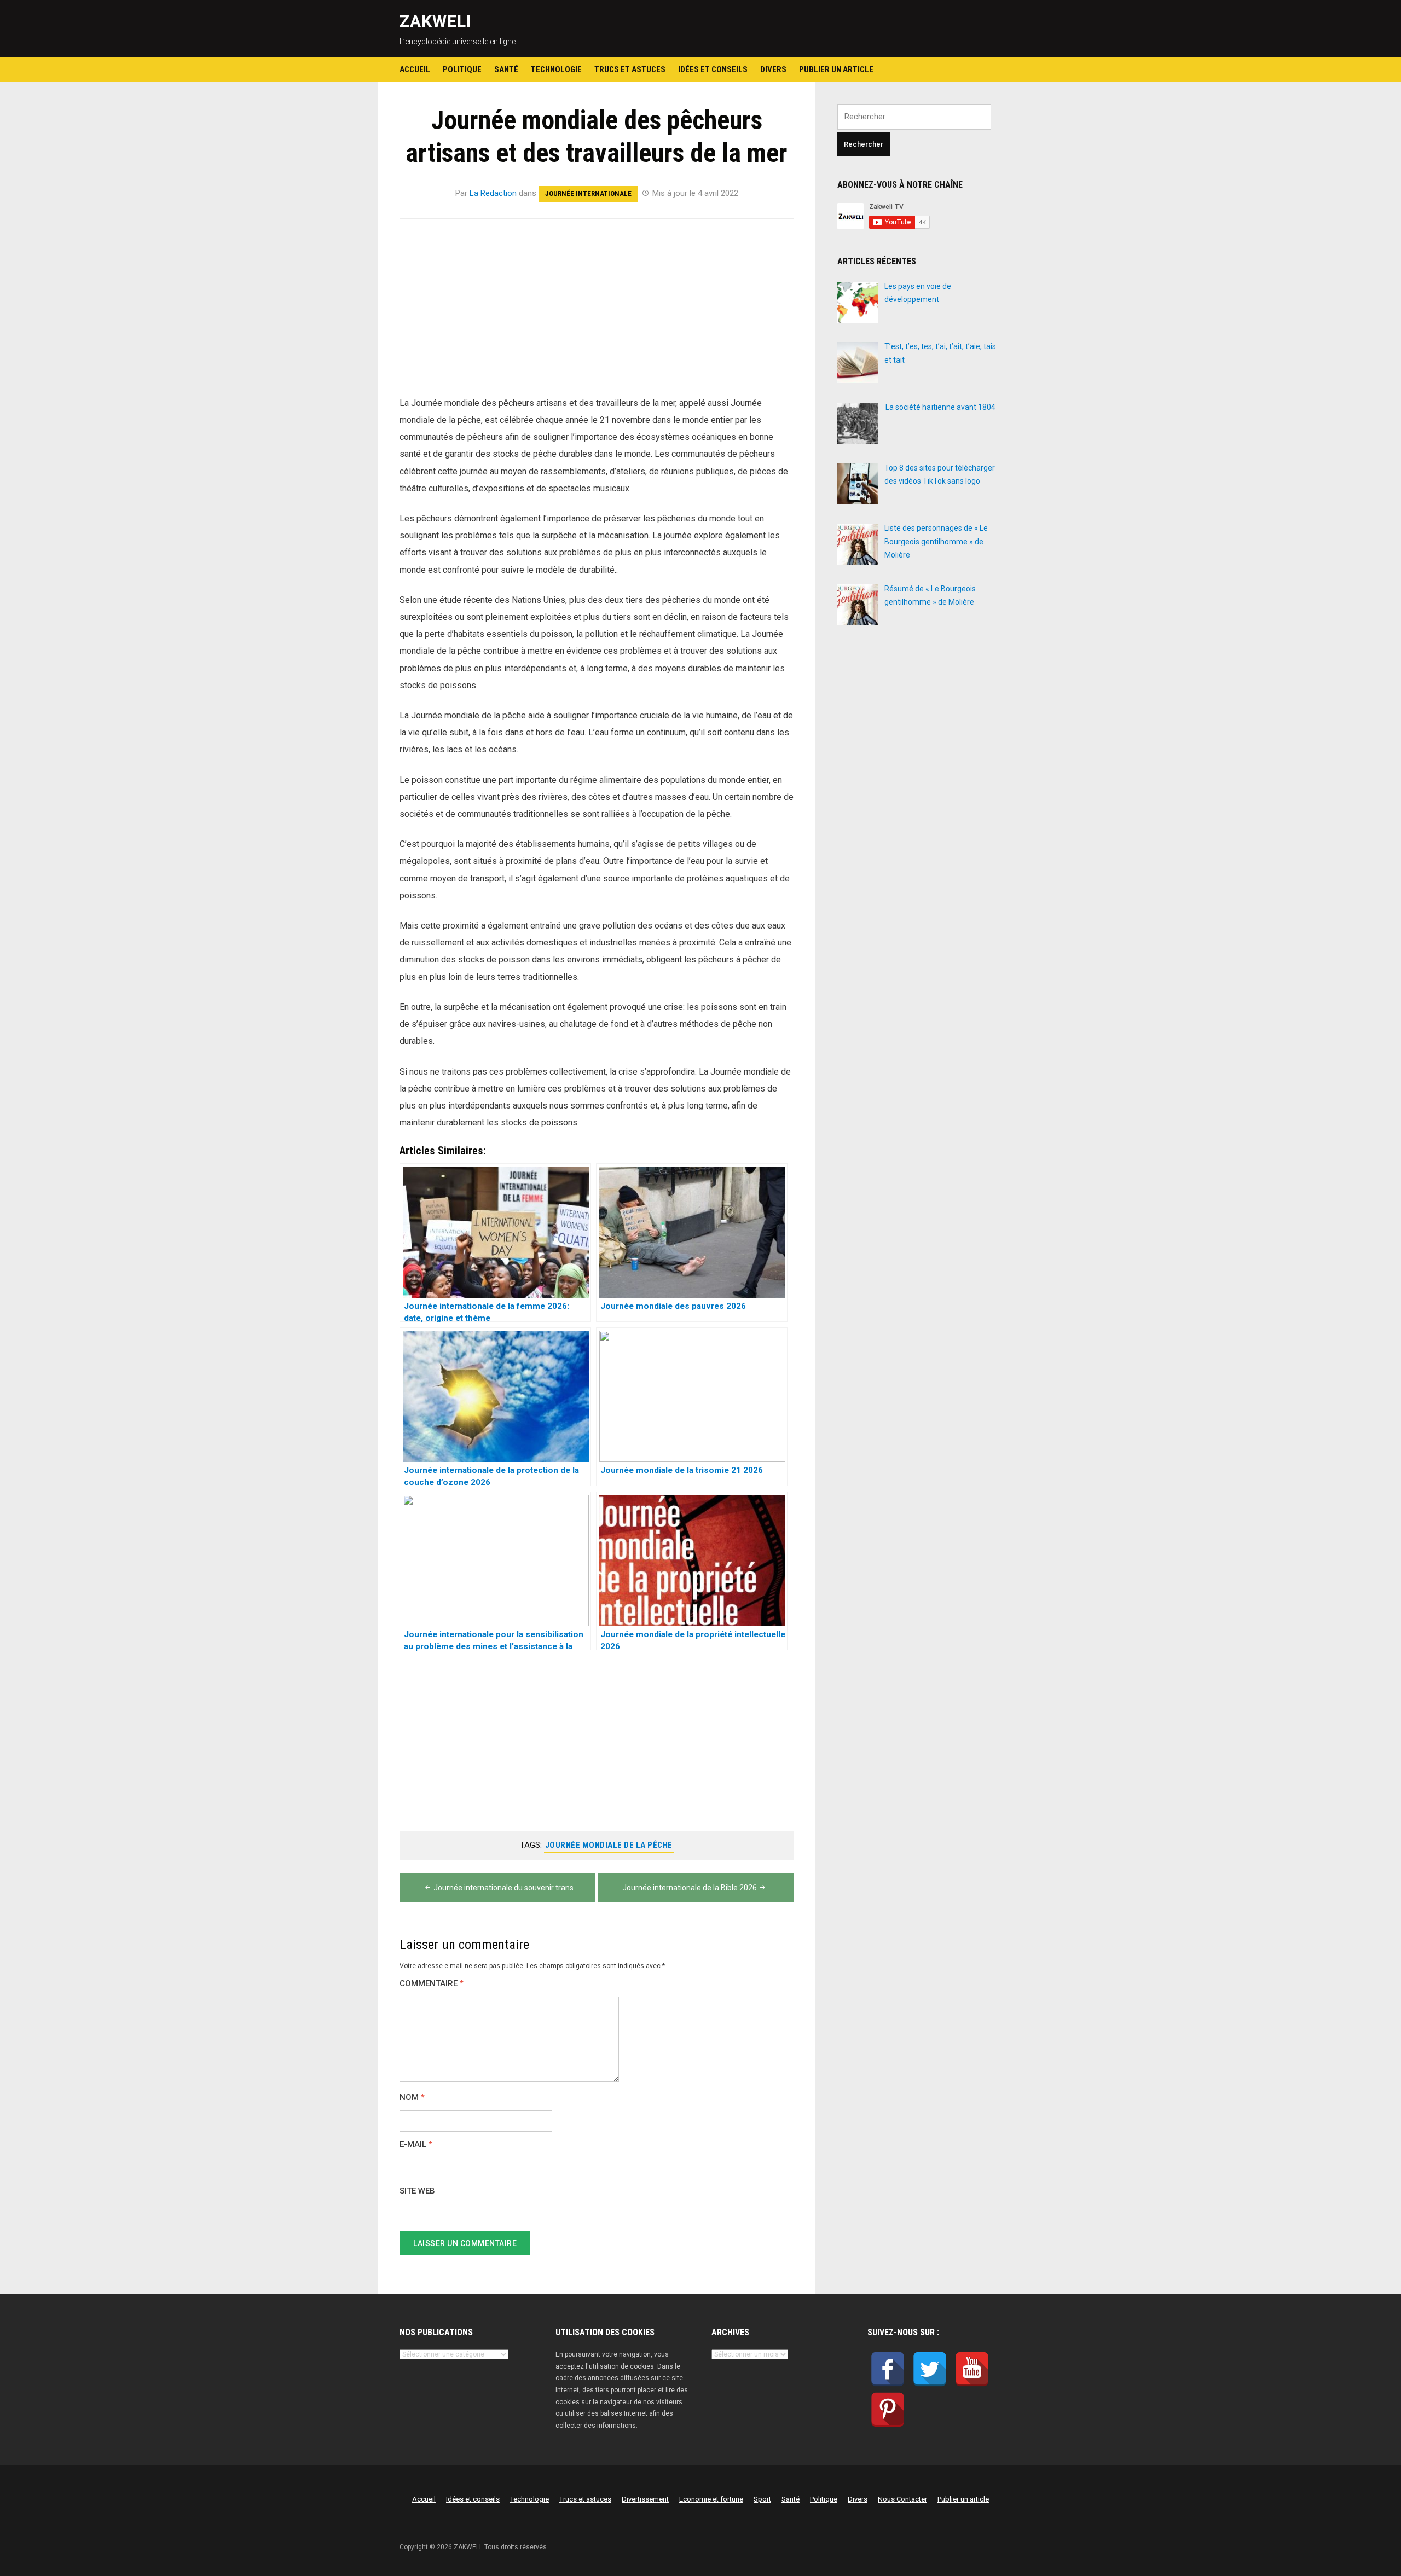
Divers (773, 69)
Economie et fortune (711, 2499)
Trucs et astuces (630, 69)
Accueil (415, 69)
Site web (417, 2191)
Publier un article (836, 69)
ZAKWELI (435, 21)
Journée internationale (588, 193)
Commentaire (432, 1984)
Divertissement (645, 2499)
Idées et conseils (713, 69)
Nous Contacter (902, 2499)
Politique (462, 69)
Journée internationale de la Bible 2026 (690, 1888)
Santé (506, 69)
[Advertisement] (597, 314)
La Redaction (493, 193)
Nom (412, 2098)
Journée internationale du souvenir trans (503, 1888)
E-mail (416, 2145)
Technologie (556, 69)
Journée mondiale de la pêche (609, 1845)
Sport (762, 2499)
